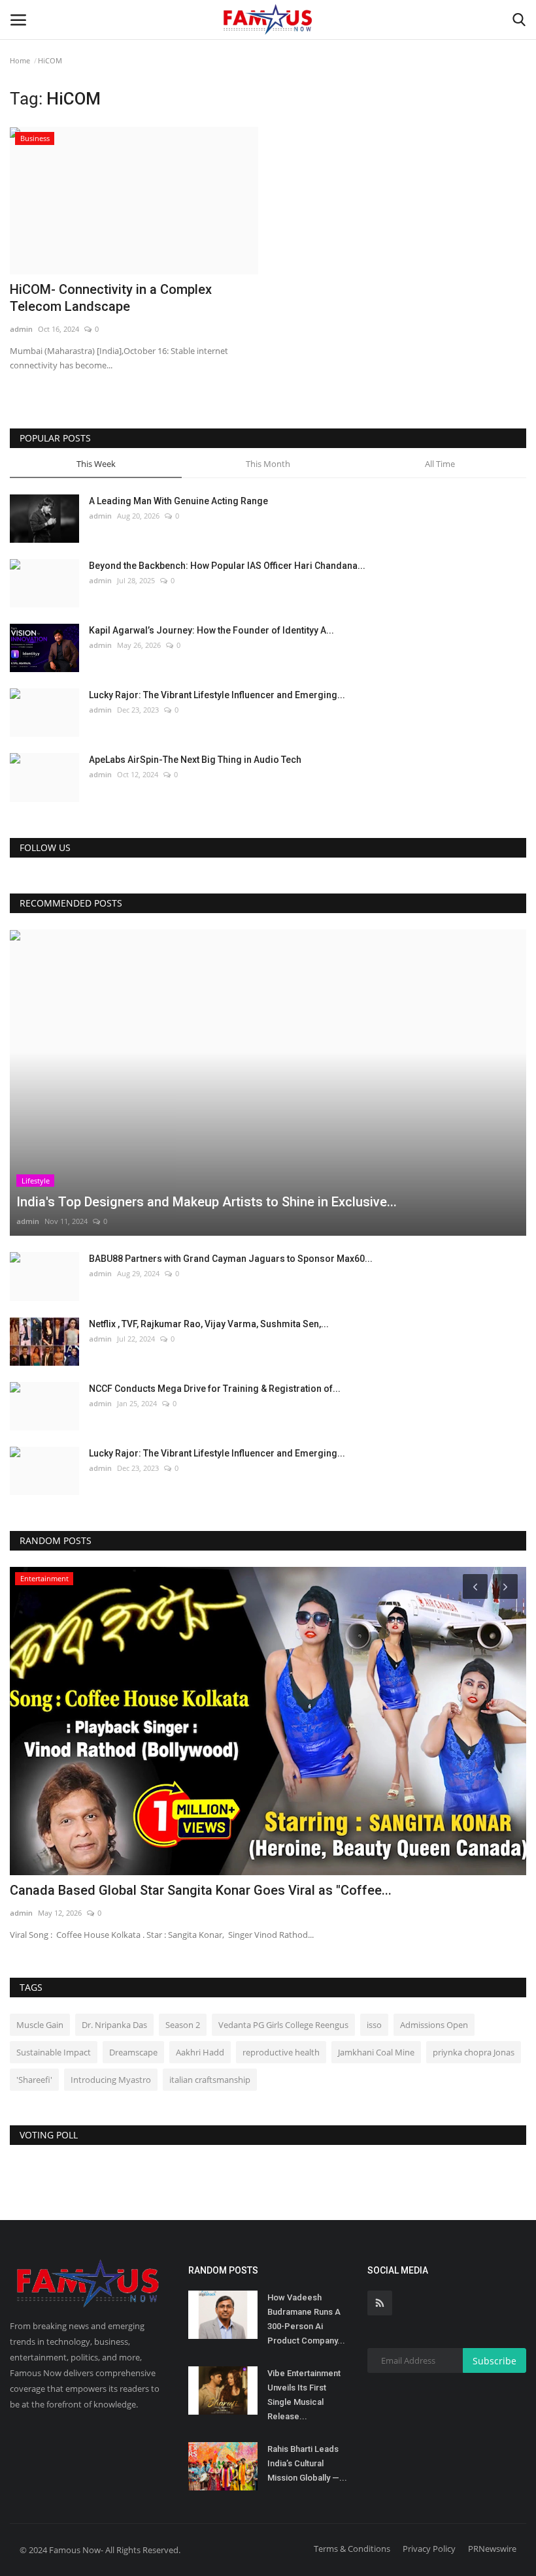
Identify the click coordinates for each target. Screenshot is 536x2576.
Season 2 (183, 2025)
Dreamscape (133, 2052)
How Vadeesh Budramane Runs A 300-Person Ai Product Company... (306, 2319)
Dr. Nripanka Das (114, 2025)
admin (21, 329)
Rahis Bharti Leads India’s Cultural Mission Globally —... (307, 2463)
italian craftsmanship (210, 2080)
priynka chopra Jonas (474, 2052)
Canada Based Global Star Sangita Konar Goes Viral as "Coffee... (201, 1890)
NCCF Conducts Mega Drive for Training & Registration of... (215, 1389)
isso (374, 2025)
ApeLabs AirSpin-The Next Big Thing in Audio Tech (195, 760)
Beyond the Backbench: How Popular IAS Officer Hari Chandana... (227, 566)
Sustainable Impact (54, 2052)
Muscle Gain (40, 2025)
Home (20, 60)
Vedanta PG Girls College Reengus (283, 2025)
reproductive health (281, 2052)
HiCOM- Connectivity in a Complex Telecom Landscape (111, 298)
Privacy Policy (429, 2549)
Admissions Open (434, 2025)
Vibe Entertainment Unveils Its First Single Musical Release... (304, 2395)
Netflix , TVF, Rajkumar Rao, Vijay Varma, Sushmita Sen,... (209, 1324)
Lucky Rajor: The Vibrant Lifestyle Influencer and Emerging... (217, 695)
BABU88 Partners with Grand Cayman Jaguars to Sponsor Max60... (231, 1259)
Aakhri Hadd (200, 2052)
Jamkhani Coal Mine (376, 2052)
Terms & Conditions (352, 2549)
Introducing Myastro (111, 2080)
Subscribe (494, 2361)
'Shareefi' (34, 2080)
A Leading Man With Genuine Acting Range (178, 501)
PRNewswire (492, 2549)
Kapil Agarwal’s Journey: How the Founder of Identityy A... (211, 630)
